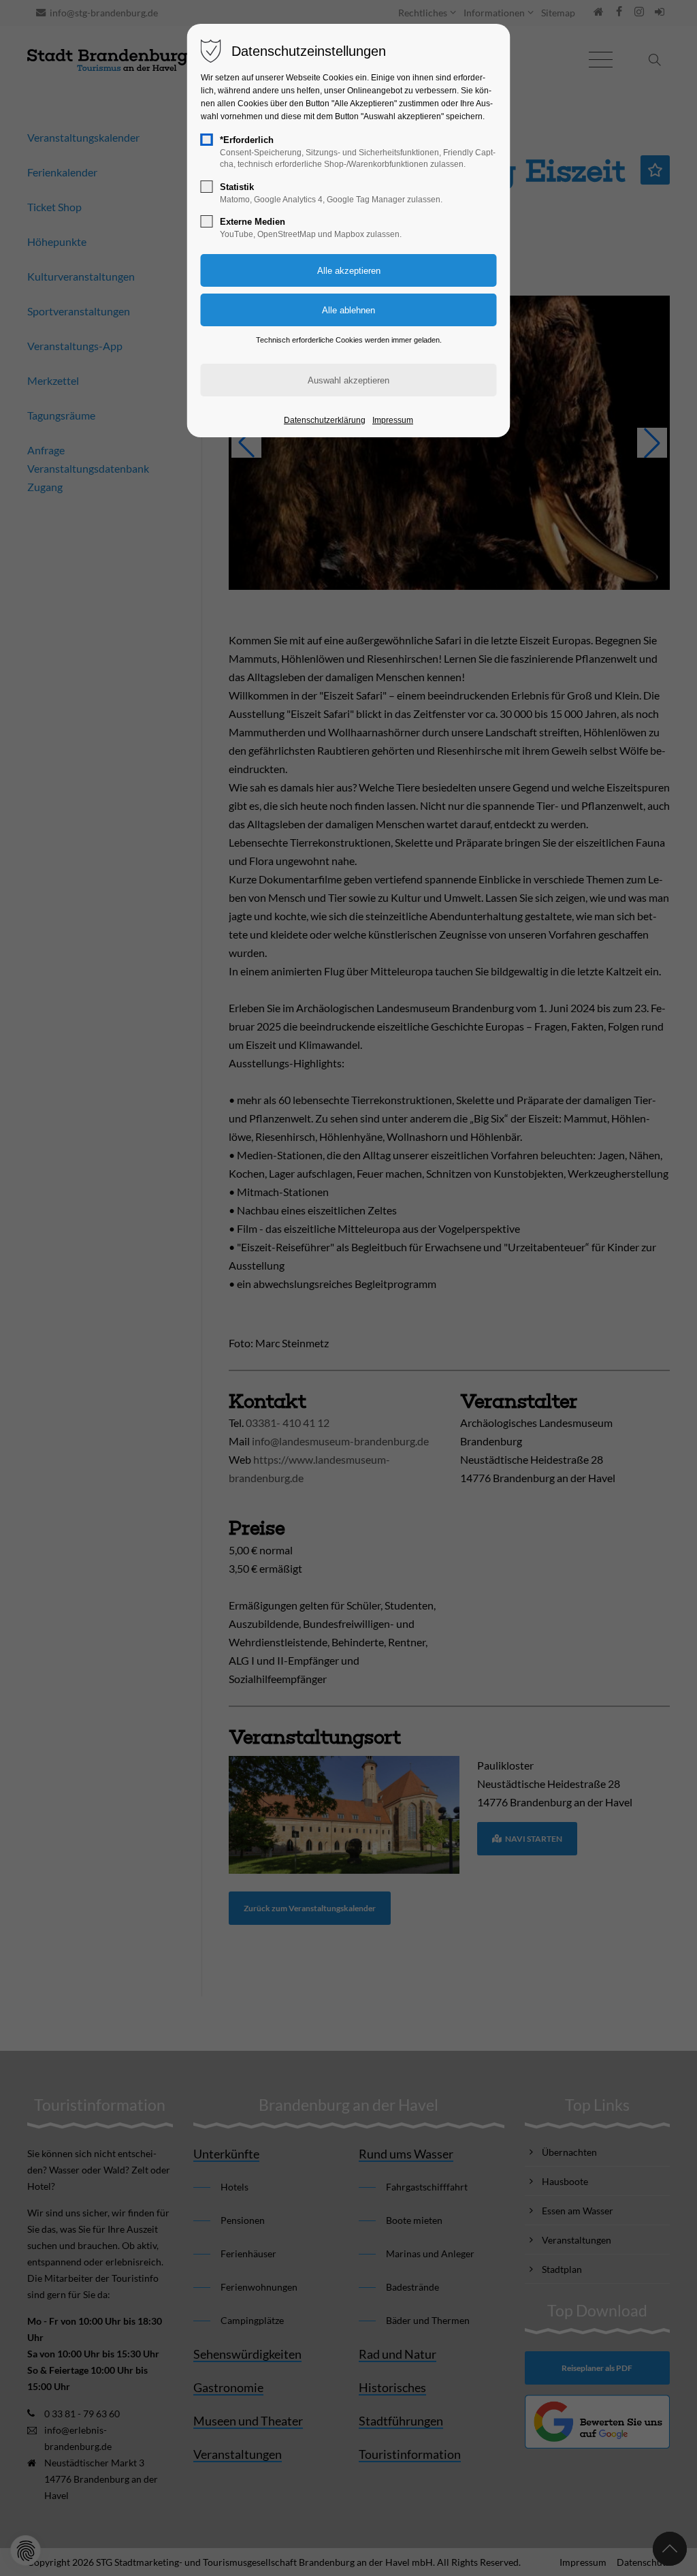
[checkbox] (207, 140)
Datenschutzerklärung (325, 420)
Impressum (393, 420)
